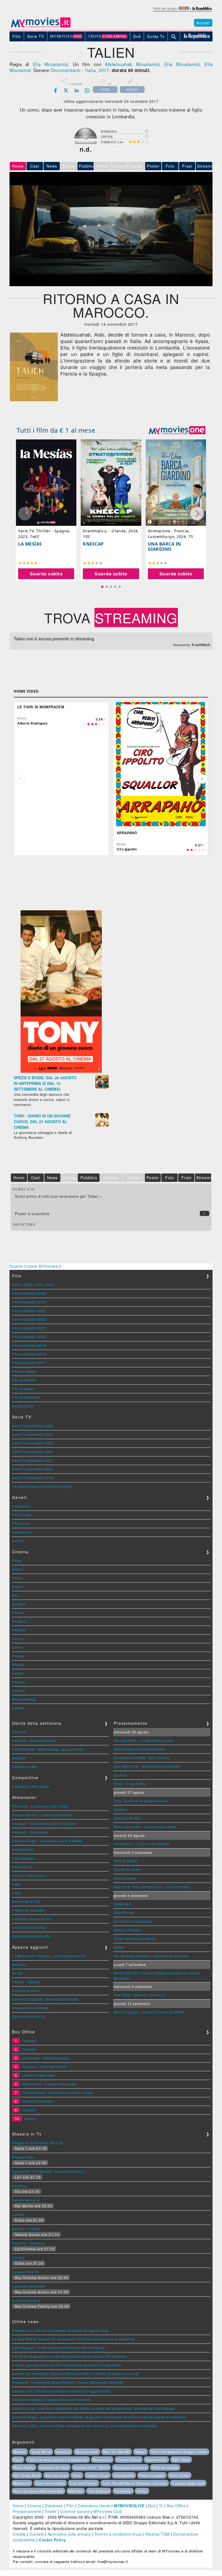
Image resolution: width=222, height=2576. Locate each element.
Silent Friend (124, 1913)
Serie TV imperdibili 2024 (33, 1434)
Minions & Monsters (38, 2101)
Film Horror (21, 1523)
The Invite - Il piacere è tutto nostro (40, 1806)
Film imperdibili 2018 (29, 1354)
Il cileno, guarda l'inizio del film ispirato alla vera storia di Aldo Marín (67, 2365)
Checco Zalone (129, 2460)
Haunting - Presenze (29, 2243)
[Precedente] (20, 779)
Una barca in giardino (164, 547)
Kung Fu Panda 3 (26, 2301)
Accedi (203, 23)
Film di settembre (26, 1397)
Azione (18, 1541)
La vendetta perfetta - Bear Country (142, 1758)
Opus (18, 2460)
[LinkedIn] (77, 90)
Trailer (51, 2511)
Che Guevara (99, 2491)
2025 (39, 1285)
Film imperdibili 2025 (29, 1293)
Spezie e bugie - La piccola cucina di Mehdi (47, 1841)
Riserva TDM (158, 2534)
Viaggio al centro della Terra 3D (38, 2143)
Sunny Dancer (125, 1878)
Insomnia (19, 2186)
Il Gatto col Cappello (29, 1910)
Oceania (19, 1732)
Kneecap (93, 544)
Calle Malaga (23, 1858)
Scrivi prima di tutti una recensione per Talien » (58, 1196)
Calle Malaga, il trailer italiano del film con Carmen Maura (58, 2348)
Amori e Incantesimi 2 (30, 1875)
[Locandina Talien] (34, 400)
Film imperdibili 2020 (29, 1337)
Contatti (37, 2534)
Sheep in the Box (127, 1818)
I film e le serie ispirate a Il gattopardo (58, 2460)
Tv (161, 2506)
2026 (28, 1285)
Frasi (187, 166)
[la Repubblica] (182, 12)
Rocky (142, 2491)
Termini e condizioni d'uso (118, 2534)
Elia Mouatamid (50, 64)
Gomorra (63, 2452)
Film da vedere (24, 1371)
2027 (16, 1285)
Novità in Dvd (23, 1406)
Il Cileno (120, 1809)
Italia (90, 70)
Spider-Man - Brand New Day (45, 2058)
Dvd (152, 2506)
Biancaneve (102, 2460)
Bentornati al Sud (26, 1901)
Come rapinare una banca (135, 1938)
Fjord (16, 1893)
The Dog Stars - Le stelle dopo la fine (143, 1740)
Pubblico (86, 166)
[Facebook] (56, 90)
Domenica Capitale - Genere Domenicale (45, 1999)
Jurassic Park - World (91, 2467)
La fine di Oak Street (39, 2075)
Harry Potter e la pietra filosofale (140, 1749)
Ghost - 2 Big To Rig (130, 1784)
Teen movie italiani (50, 2483)
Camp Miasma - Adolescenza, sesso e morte (48, 1749)
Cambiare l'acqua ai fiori (32, 1919)
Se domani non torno (29, 1927)
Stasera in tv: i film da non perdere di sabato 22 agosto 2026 (61, 2330)
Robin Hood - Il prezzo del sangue (50, 2084)
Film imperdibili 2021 (29, 1328)
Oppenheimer (156, 2460)
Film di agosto (23, 1389)
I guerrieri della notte (29, 2286)
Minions (20, 2452)
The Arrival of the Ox (29, 2016)
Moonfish (19, 1964)
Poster (153, 166)
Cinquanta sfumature (130, 2467)
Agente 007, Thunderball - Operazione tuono (48, 2171)
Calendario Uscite (94, 2506)
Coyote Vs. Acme (127, 1869)
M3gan (141, 2452)
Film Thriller (22, 1515)
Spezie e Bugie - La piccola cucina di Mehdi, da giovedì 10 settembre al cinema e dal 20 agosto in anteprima (99, 2417)
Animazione (22, 1532)
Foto (170, 166)
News (52, 166)
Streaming (205, 166)
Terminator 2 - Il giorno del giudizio (142, 1844)
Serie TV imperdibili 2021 (33, 1460)
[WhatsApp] (87, 90)
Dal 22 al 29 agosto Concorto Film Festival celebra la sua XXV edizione (69, 2356)
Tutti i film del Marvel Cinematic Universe (135, 2483)
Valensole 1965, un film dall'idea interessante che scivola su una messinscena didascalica (85, 2426)
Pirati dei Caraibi (165, 2467)
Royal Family (24, 2467)
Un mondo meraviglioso (133, 1921)
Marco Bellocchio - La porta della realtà (145, 1827)
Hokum (30, 2119)
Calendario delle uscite (31, 1786)
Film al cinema (24, 1380)
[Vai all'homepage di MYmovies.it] (41, 27)
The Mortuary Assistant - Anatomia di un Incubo (151, 1956)
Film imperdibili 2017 (29, 1363)
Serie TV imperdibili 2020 (33, 1469)
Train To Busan (126, 1861)
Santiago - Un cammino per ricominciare (44, 1823)
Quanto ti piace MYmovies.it (35, 1266)
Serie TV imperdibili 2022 (33, 1452)
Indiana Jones (98, 2475)
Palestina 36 (22, 1867)
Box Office (176, 2506)
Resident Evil (23, 1849)
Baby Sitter (181, 2460)
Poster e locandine (32, 1214)
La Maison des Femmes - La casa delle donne (49, 1956)
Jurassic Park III (25, 2272)
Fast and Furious (84, 2483)
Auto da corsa (56, 2475)
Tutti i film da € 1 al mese (56, 430)
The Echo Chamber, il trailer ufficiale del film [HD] (52, 2400)
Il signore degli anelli (188, 2483)
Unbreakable (124, 2475)
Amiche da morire (26, 2200)
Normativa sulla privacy (69, 2534)
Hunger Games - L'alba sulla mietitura (43, 1815)
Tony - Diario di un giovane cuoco (141, 1801)
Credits (19, 2534)
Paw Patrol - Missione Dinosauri (139, 1995)
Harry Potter (179, 2475)
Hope (17, 1884)
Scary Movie (41, 2452)
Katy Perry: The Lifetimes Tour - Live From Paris (152, 1887)
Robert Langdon (152, 2475)
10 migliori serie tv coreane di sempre (42, 1486)
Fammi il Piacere (127, 1930)
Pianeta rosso (23, 2157)
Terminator (123, 2491)
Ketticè (119, 1947)
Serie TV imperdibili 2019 (33, 1478)
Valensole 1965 (25, 1767)
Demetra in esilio (26, 1990)
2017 (104, 70)
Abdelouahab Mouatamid (132, 64)
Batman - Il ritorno (27, 2229)
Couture (120, 1775)
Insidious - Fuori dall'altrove (34, 1741)
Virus (77, 2475)
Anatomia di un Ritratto (31, 2008)
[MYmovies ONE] (177, 430)
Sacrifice (29, 2110)
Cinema (34, 2506)
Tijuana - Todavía (26, 1982)
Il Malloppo (123, 1904)
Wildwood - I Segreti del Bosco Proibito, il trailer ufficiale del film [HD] (68, 2382)
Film (70, 2506)
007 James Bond (27, 2475)
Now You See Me (117, 2452)
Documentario (66, 70)
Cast (35, 166)
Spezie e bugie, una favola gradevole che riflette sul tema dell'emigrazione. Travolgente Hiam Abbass (93, 2408)
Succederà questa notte (31, 1936)
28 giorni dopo (87, 2452)
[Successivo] (202, 779)
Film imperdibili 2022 (29, 1319)
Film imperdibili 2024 (29, 1302)
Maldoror (19, 1758)
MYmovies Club (108, 2511)
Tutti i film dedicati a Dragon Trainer (179, 2452)
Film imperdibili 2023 (29, 1311)
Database (54, 2506)
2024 (50, 1285)
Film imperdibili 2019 (29, 1345)
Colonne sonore (75, 2511)
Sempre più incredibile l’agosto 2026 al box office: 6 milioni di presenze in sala (75, 2374)
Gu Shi (18, 1973)
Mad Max (76, 2491)
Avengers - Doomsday (30, 1832)
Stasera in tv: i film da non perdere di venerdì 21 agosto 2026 (61, 2391)
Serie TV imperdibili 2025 (33, 1426)
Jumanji (19, 2214)
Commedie (21, 1506)
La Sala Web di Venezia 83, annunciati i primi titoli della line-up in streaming (73, 2339)
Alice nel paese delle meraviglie (38, 2491)
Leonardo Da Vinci (54, 2467)
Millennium (22, 2483)
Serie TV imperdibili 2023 (33, 1443)
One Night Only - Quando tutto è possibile (147, 1766)
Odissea (29, 2049)
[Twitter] (66, 90)
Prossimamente (27, 2511)
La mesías (30, 544)
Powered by (182, 645)
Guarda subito (46, 574)
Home (18, 2506)
